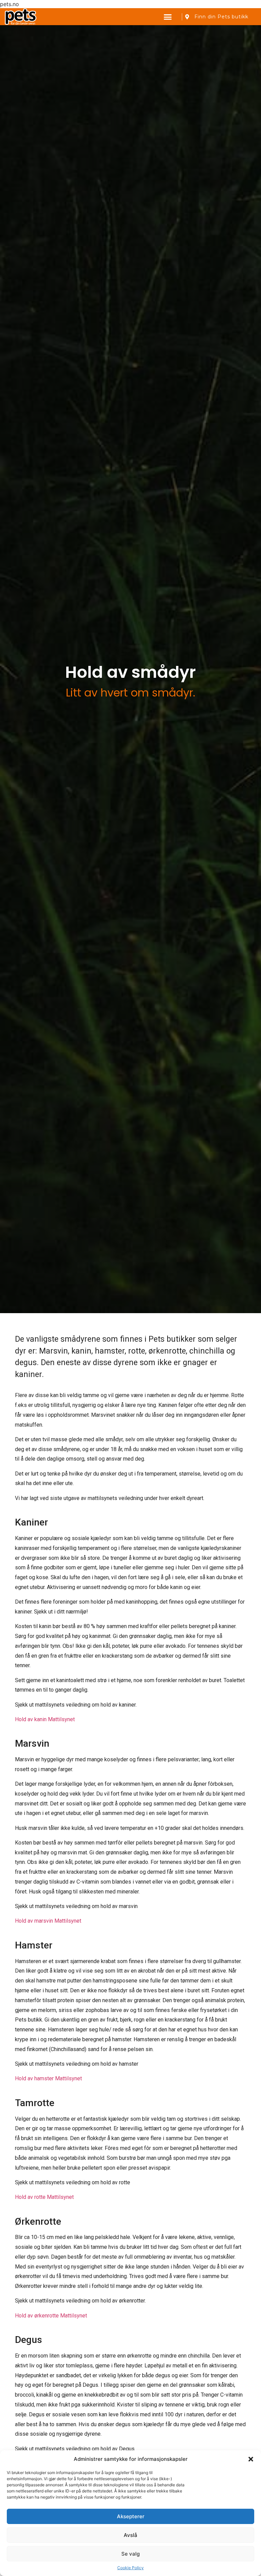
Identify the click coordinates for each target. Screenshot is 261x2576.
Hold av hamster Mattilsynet (48, 2078)
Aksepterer (131, 2516)
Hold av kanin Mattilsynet (45, 1719)
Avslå (130, 2535)
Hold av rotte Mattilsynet (44, 2197)
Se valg (130, 2554)
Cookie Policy (130, 2568)
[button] (251, 2459)
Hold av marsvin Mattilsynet (48, 1921)
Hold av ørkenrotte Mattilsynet (51, 2316)
